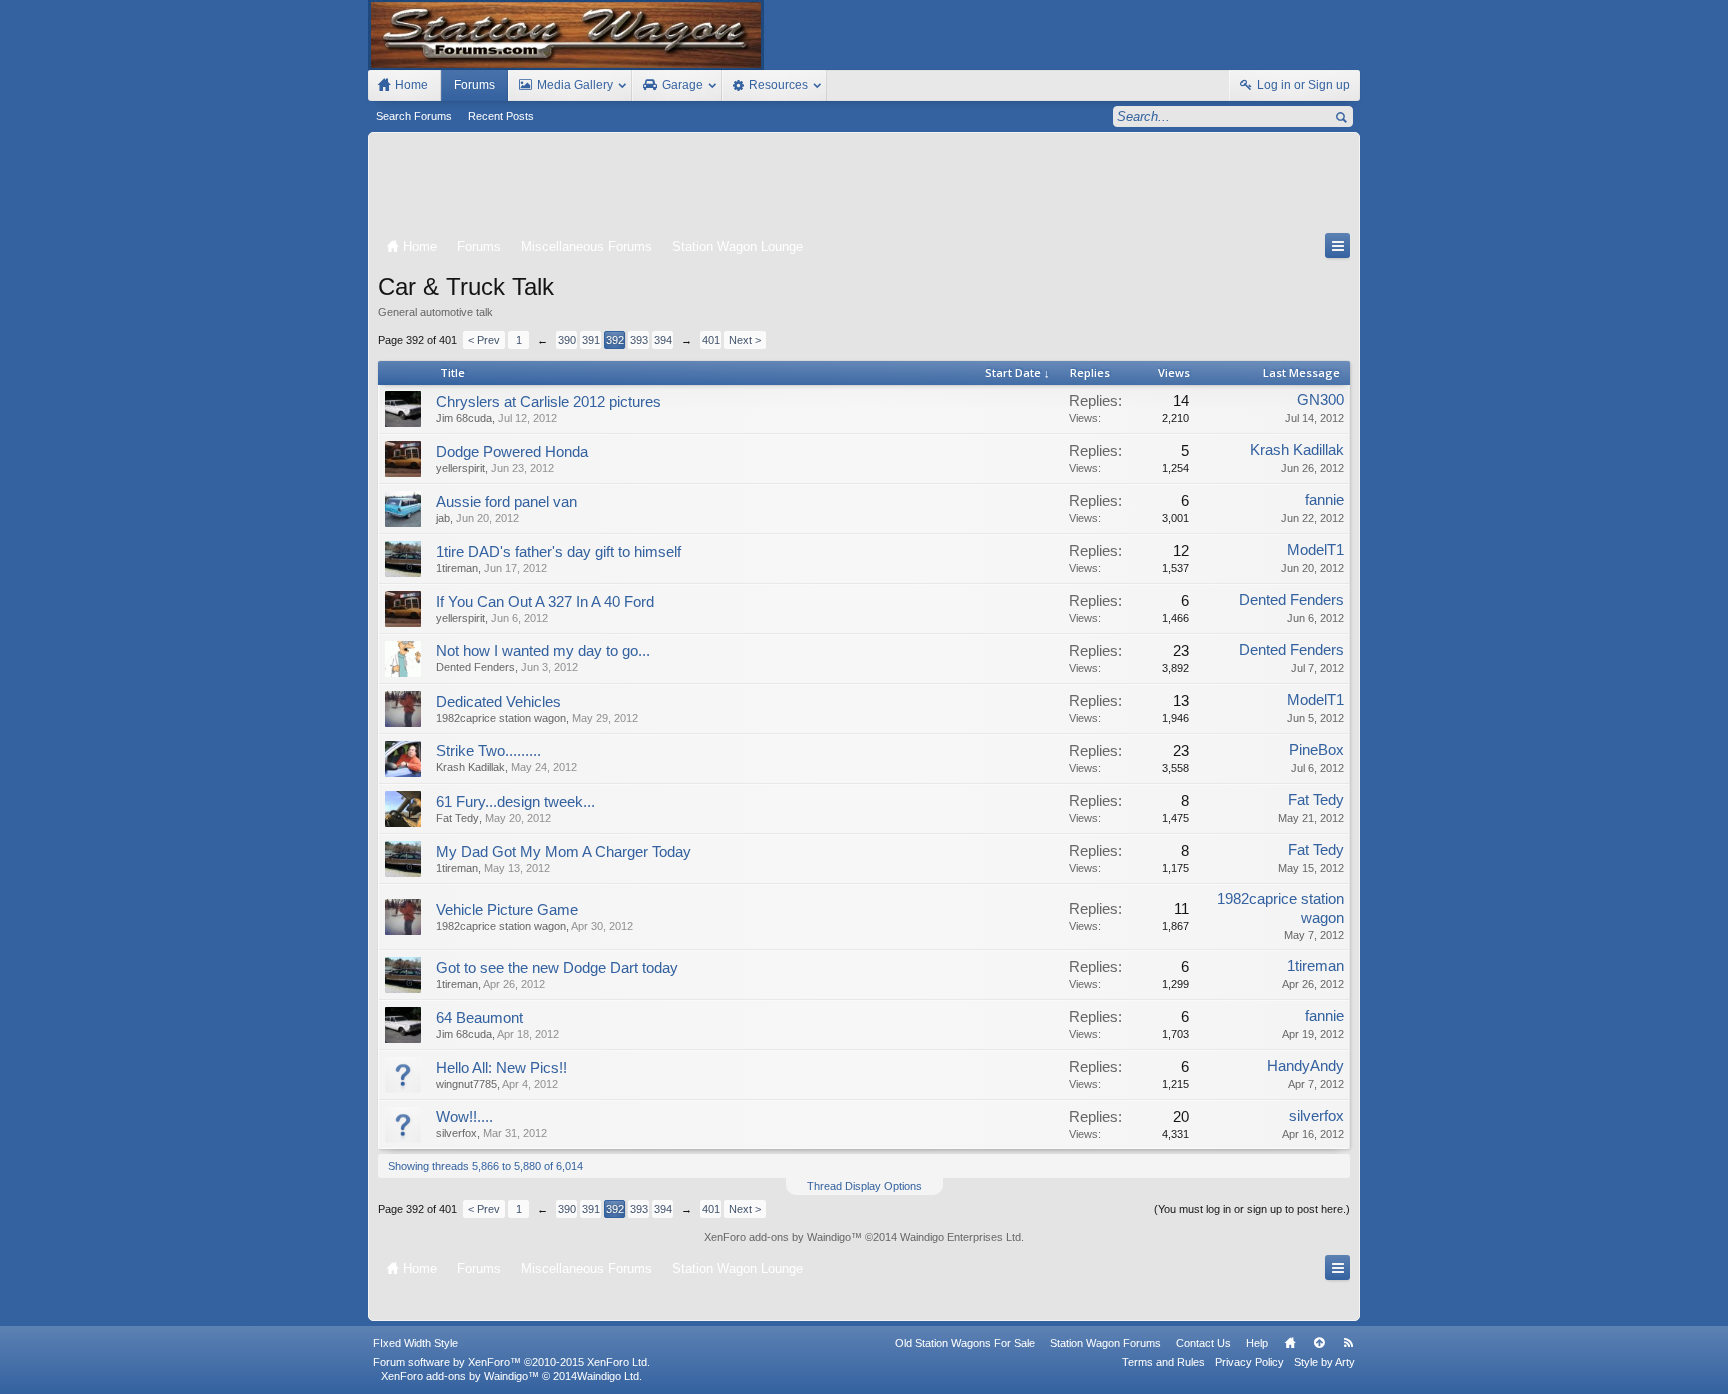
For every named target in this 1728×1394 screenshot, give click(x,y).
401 (711, 340)
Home (1290, 1343)
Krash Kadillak (1297, 450)
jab (443, 518)
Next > (745, 340)
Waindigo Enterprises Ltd (960, 1237)
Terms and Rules (1163, 1362)
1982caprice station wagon (501, 718)
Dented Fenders (1291, 600)
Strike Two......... (488, 751)
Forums (474, 85)
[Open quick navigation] (1337, 245)
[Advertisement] (864, 187)
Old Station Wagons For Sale (965, 1343)
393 (639, 340)
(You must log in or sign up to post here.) (1252, 1209)
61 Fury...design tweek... (515, 802)
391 (591, 340)
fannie (1324, 500)
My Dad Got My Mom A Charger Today (563, 852)
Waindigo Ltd (608, 1376)
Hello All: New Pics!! (501, 1068)
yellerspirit (460, 468)
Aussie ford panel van (506, 502)
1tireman (457, 568)
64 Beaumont (479, 1018)
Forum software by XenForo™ (511, 1362)
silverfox (456, 1133)
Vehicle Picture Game (507, 910)
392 (615, 340)
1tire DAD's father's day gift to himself (558, 552)
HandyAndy (1305, 1066)
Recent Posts (501, 116)
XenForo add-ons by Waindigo (777, 1237)
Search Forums (414, 116)
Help (1257, 1343)
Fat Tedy (457, 818)
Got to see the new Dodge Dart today (557, 968)
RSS (1348, 1343)
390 (567, 340)
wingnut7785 (466, 1084)
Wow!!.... (464, 1117)
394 (663, 340)
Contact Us (1203, 1343)
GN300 (1320, 400)
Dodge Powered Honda (512, 452)
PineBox (1316, 750)
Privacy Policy (1249, 1362)
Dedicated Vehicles (498, 702)
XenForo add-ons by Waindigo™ (460, 1376)
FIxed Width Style (415, 1343)
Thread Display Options (864, 1186)
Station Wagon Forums (1105, 1343)
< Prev (484, 340)
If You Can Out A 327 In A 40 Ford (545, 602)
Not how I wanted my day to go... (543, 651)
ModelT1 (1315, 550)
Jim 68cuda (464, 418)
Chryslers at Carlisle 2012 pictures (548, 402)
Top (1319, 1343)
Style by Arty (1324, 1362)
